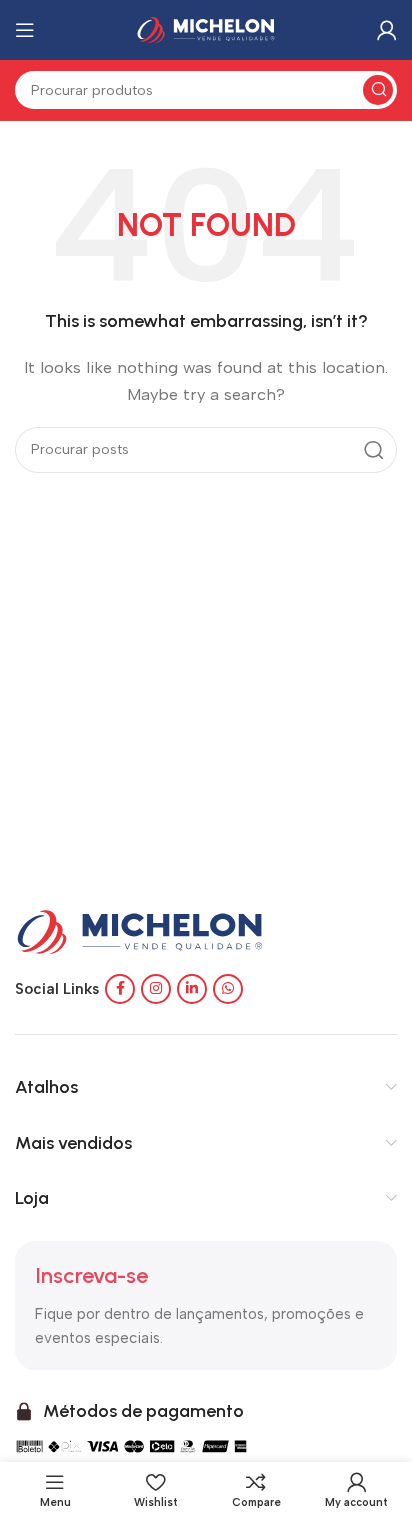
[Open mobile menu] (25, 30)
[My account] (387, 30)
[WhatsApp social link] (228, 989)
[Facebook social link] (120, 989)
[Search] (378, 90)
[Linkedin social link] (192, 989)
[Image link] (140, 931)
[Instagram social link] (156, 989)
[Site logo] (206, 29)
